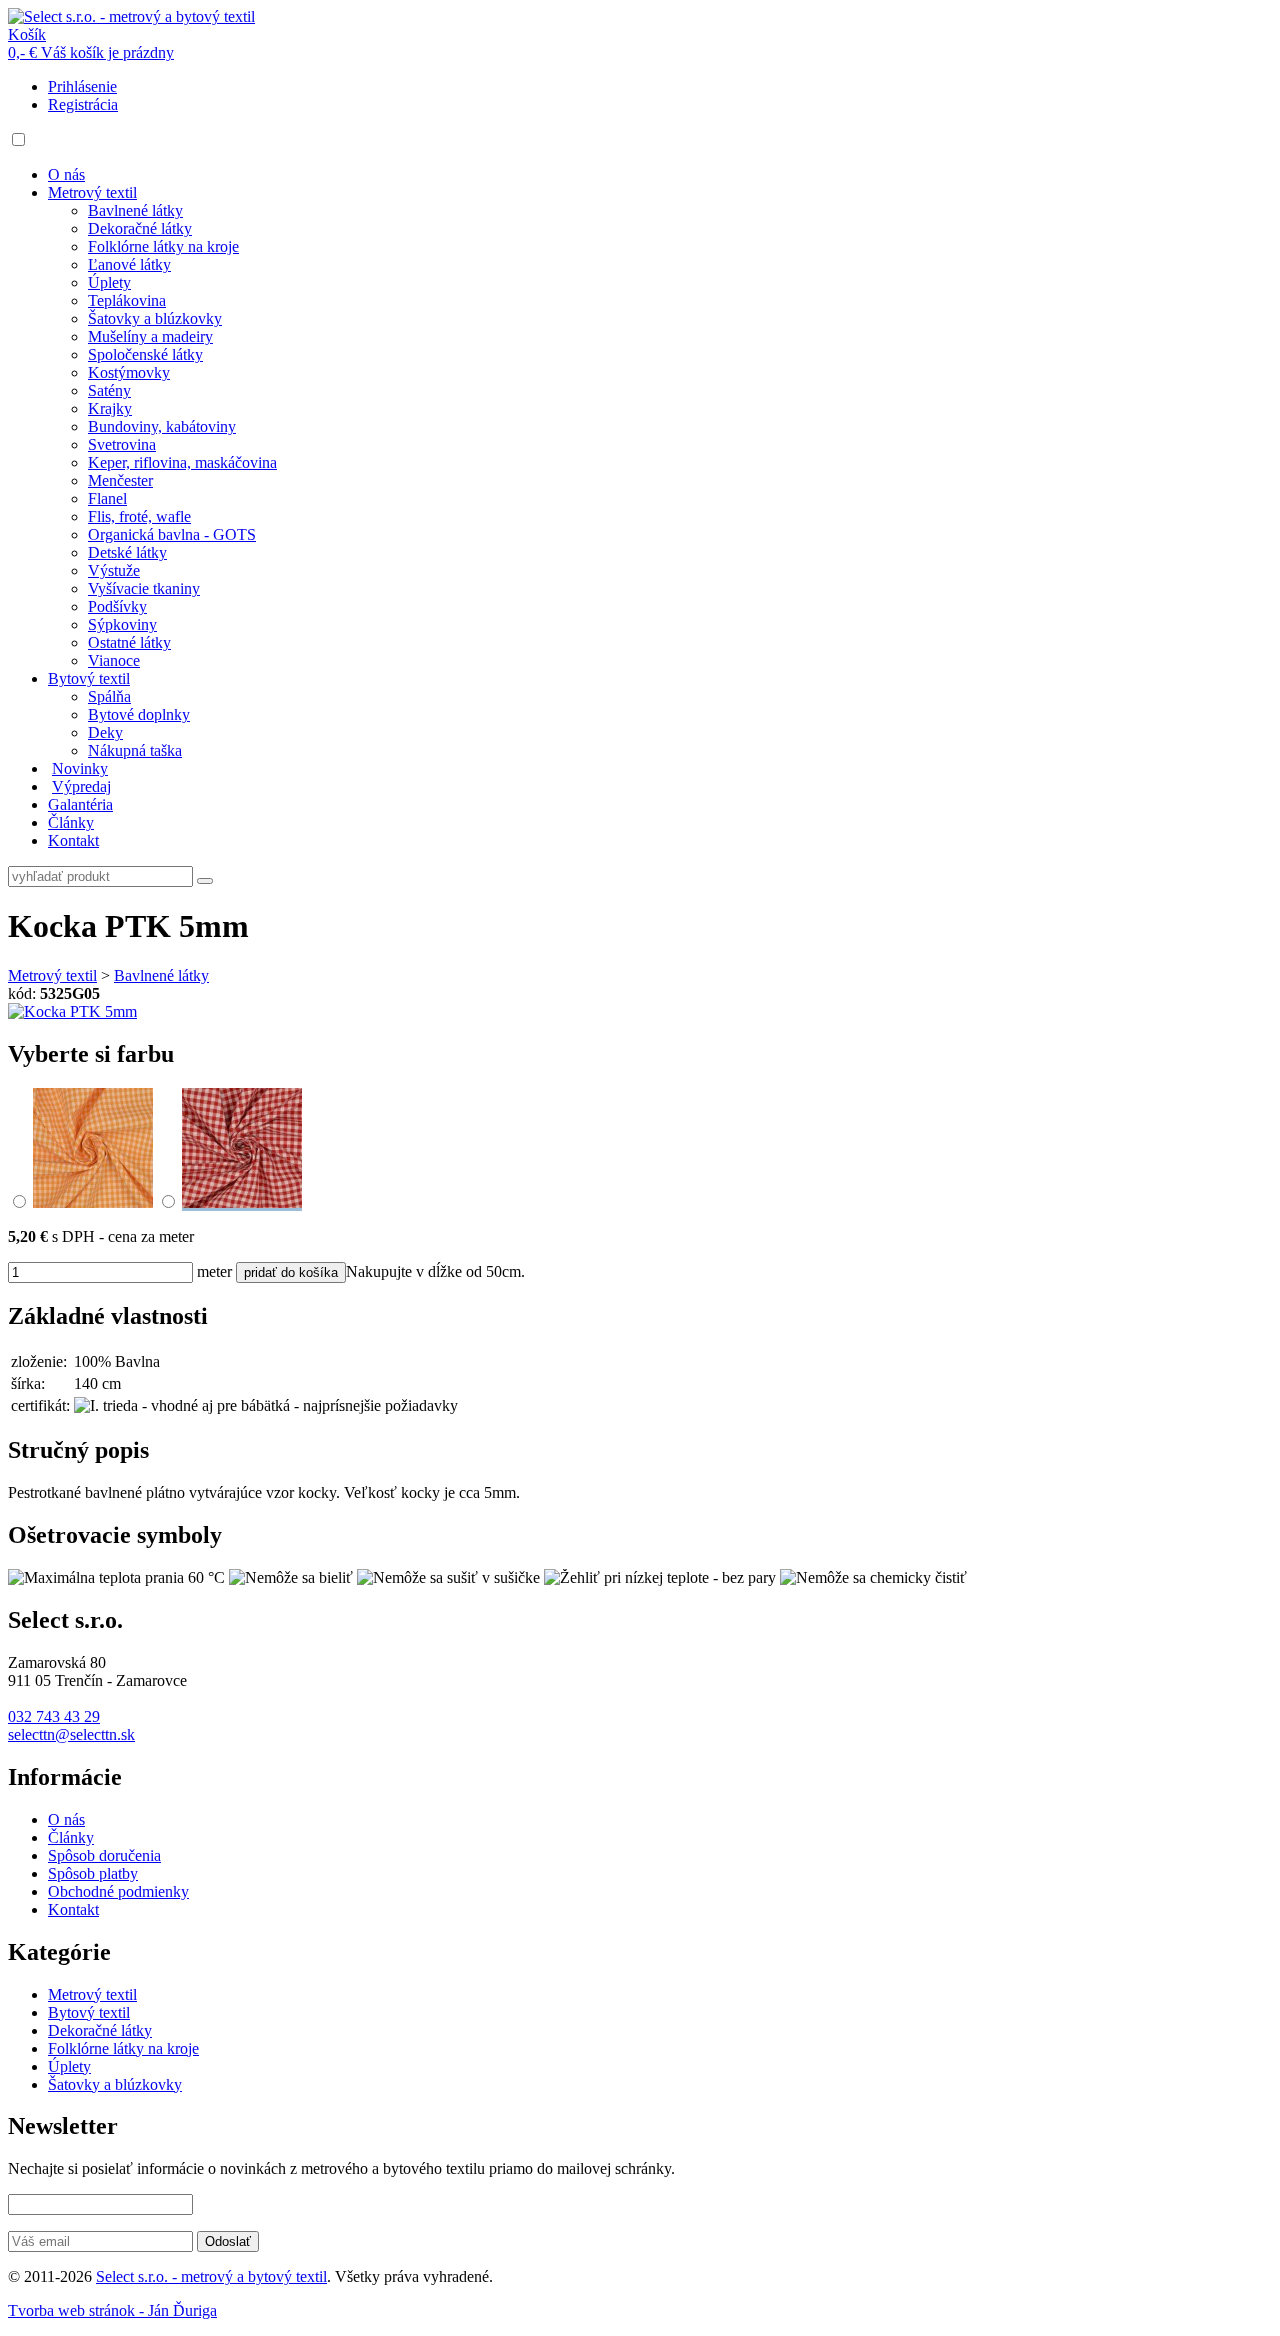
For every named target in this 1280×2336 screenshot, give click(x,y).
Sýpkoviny (122, 624)
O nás (66, 174)
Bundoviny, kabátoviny (162, 426)
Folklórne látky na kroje (163, 246)
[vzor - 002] (242, 1202)
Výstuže (114, 570)
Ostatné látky (129, 642)
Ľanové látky (129, 264)
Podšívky (117, 606)
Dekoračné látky (140, 228)
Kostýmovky (129, 372)
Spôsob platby (93, 1873)
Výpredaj (81, 786)
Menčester (120, 480)
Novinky (80, 768)
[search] (205, 881)
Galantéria (80, 804)
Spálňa (109, 696)
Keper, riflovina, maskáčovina (182, 462)
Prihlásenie (82, 86)
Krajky (110, 408)
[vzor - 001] (93, 1202)
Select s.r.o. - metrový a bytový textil (211, 2276)
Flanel (107, 498)
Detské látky (127, 552)
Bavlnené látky (135, 210)
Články (71, 822)
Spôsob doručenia (104, 1855)
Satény (109, 390)
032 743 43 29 (54, 1716)
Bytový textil (89, 678)
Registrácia (83, 104)
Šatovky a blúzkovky (155, 318)
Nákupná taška (135, 750)
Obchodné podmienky (118, 1891)
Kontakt (73, 840)
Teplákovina (127, 300)
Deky (105, 732)
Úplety (109, 282)
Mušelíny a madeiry (150, 336)
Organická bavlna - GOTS (172, 534)
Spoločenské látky (145, 354)
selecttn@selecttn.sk (71, 1734)
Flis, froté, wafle (139, 516)
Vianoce (114, 660)
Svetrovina (122, 444)
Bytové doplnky (139, 714)
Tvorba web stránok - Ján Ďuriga (112, 2310)
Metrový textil (92, 192)
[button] (18, 139)
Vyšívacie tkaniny (144, 588)
